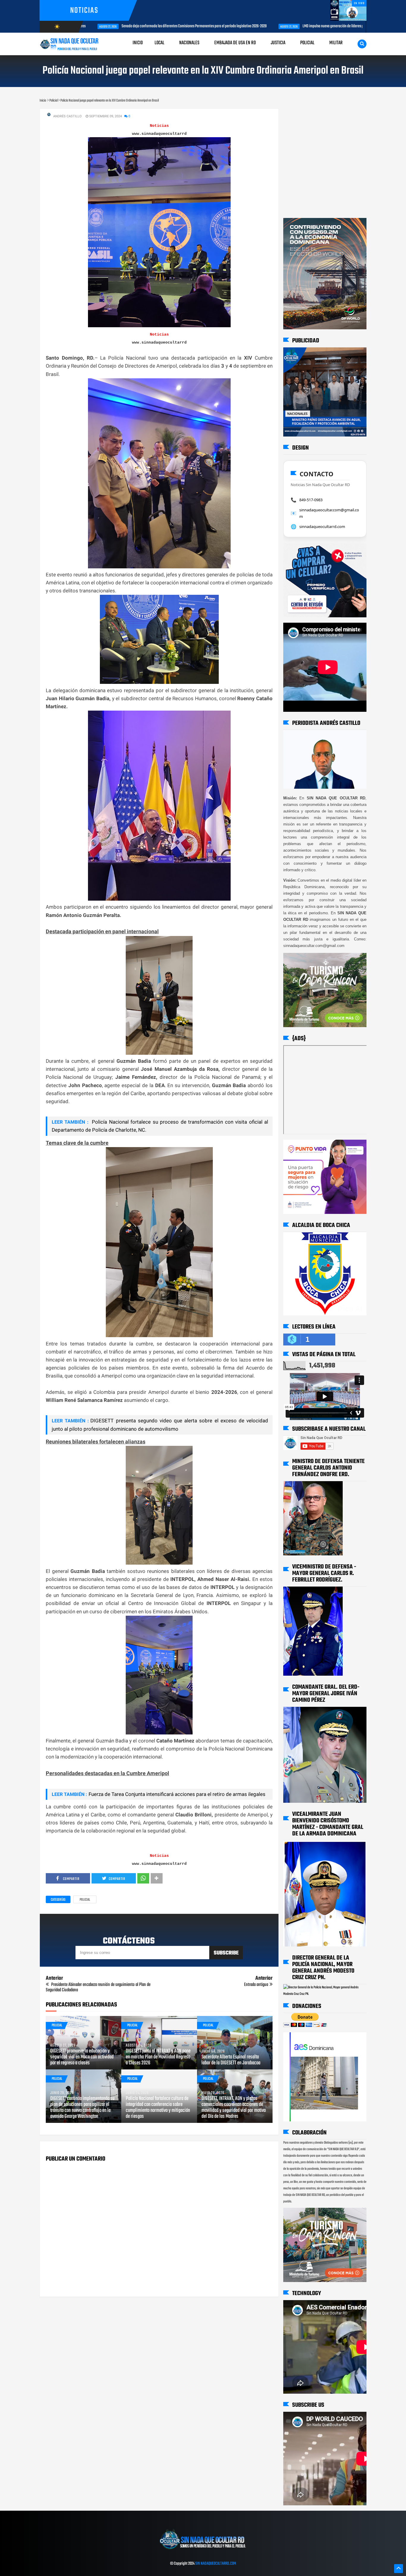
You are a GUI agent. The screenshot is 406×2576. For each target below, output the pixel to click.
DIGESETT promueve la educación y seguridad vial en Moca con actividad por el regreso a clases (82, 2057)
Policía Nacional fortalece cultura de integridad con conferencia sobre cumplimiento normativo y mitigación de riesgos (158, 2108)
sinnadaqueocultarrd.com (322, 526)
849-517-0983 (311, 500)
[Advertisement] (302, 114)
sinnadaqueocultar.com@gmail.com (329, 513)
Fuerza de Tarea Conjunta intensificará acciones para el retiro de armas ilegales (177, 1794)
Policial (85, 1900)
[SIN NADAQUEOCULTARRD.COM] (203, 2551)
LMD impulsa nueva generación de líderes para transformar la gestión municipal (237, 26)
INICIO (138, 43)
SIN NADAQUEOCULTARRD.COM (216, 2564)
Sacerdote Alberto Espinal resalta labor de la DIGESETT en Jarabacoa (231, 2060)
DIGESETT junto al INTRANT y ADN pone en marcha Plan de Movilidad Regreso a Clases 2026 (158, 2057)
